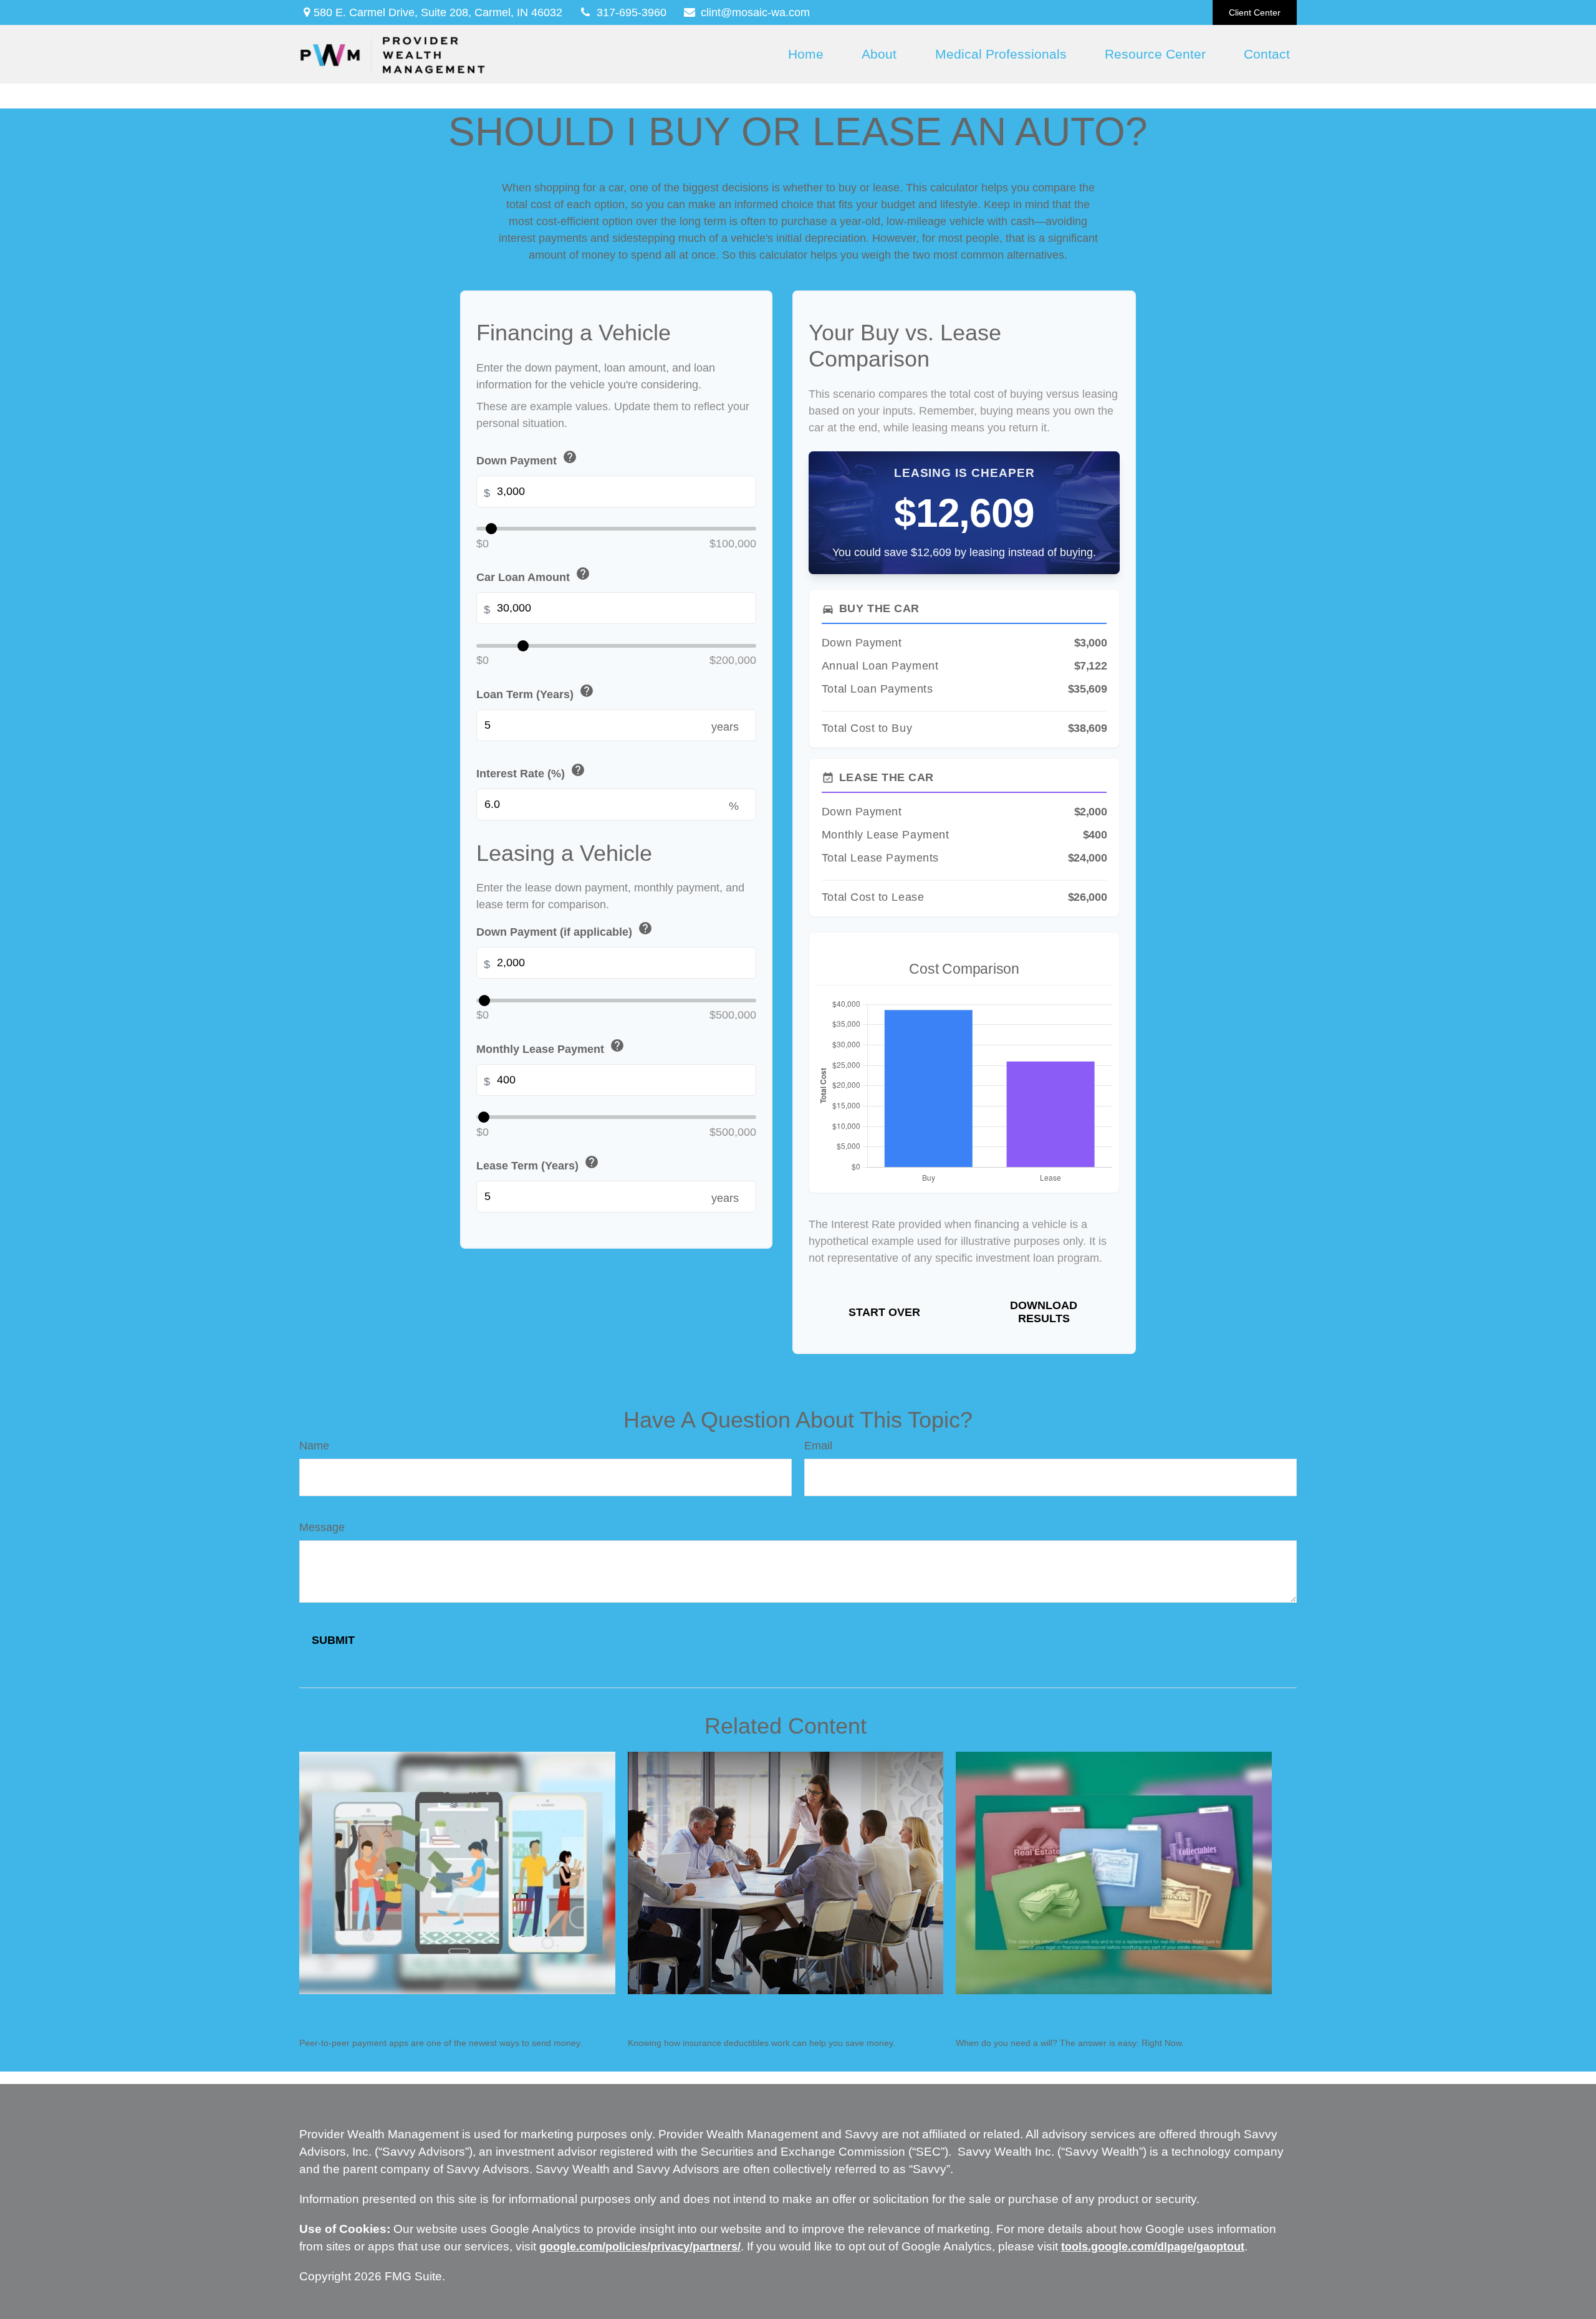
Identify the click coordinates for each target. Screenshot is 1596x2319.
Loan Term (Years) (535, 692)
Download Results (1044, 1312)
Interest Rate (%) (531, 771)
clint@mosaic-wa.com (755, 12)
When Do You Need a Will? (1038, 2011)
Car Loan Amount (533, 575)
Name (314, 1446)
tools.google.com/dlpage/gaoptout (1153, 2247)
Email (818, 1446)
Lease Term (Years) (538, 1164)
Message (322, 1527)
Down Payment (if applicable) (565, 930)
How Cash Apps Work (366, 2011)
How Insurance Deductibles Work (728, 2011)
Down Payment (527, 459)
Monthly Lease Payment (550, 1047)
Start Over (884, 1312)
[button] (805, 54)
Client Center (1255, 12)
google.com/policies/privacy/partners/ (640, 2247)
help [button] (570, 457)
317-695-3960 (632, 12)
